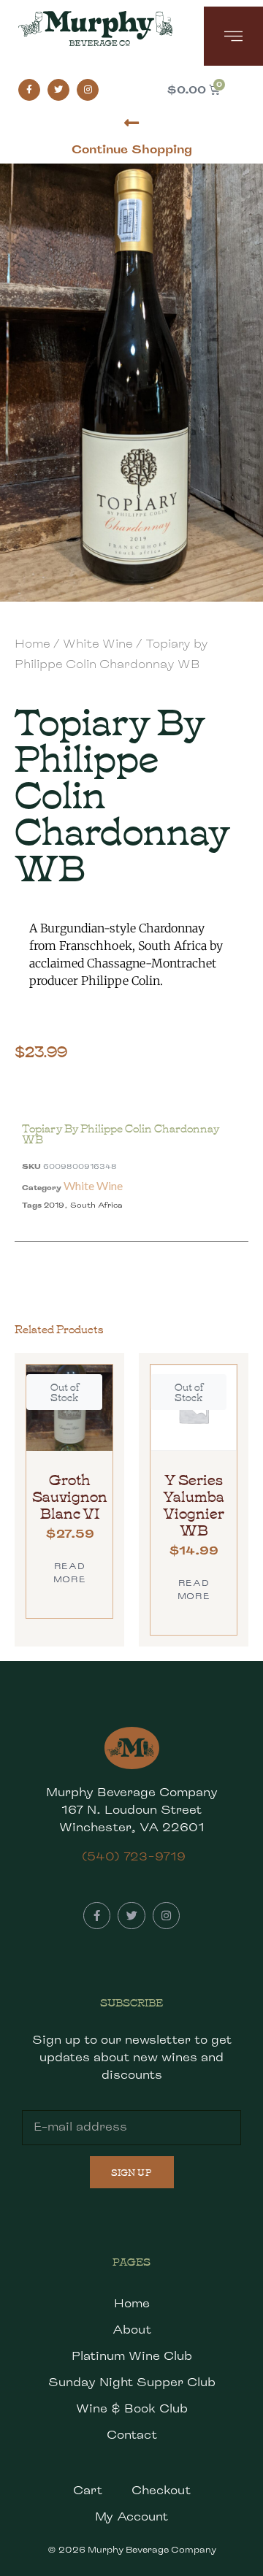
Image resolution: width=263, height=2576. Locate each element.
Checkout (161, 2490)
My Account (131, 2516)
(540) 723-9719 (134, 1856)
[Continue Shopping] (132, 123)
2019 (54, 1205)
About (132, 2330)
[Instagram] (88, 90)
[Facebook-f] (29, 90)
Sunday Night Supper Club (132, 2382)
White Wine (98, 644)
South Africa (96, 1205)
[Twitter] (58, 90)
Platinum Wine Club (132, 2356)
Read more (69, 1572)
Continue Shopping (132, 149)
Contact (132, 2435)
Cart (88, 2490)
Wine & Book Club (132, 2408)
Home (33, 644)
